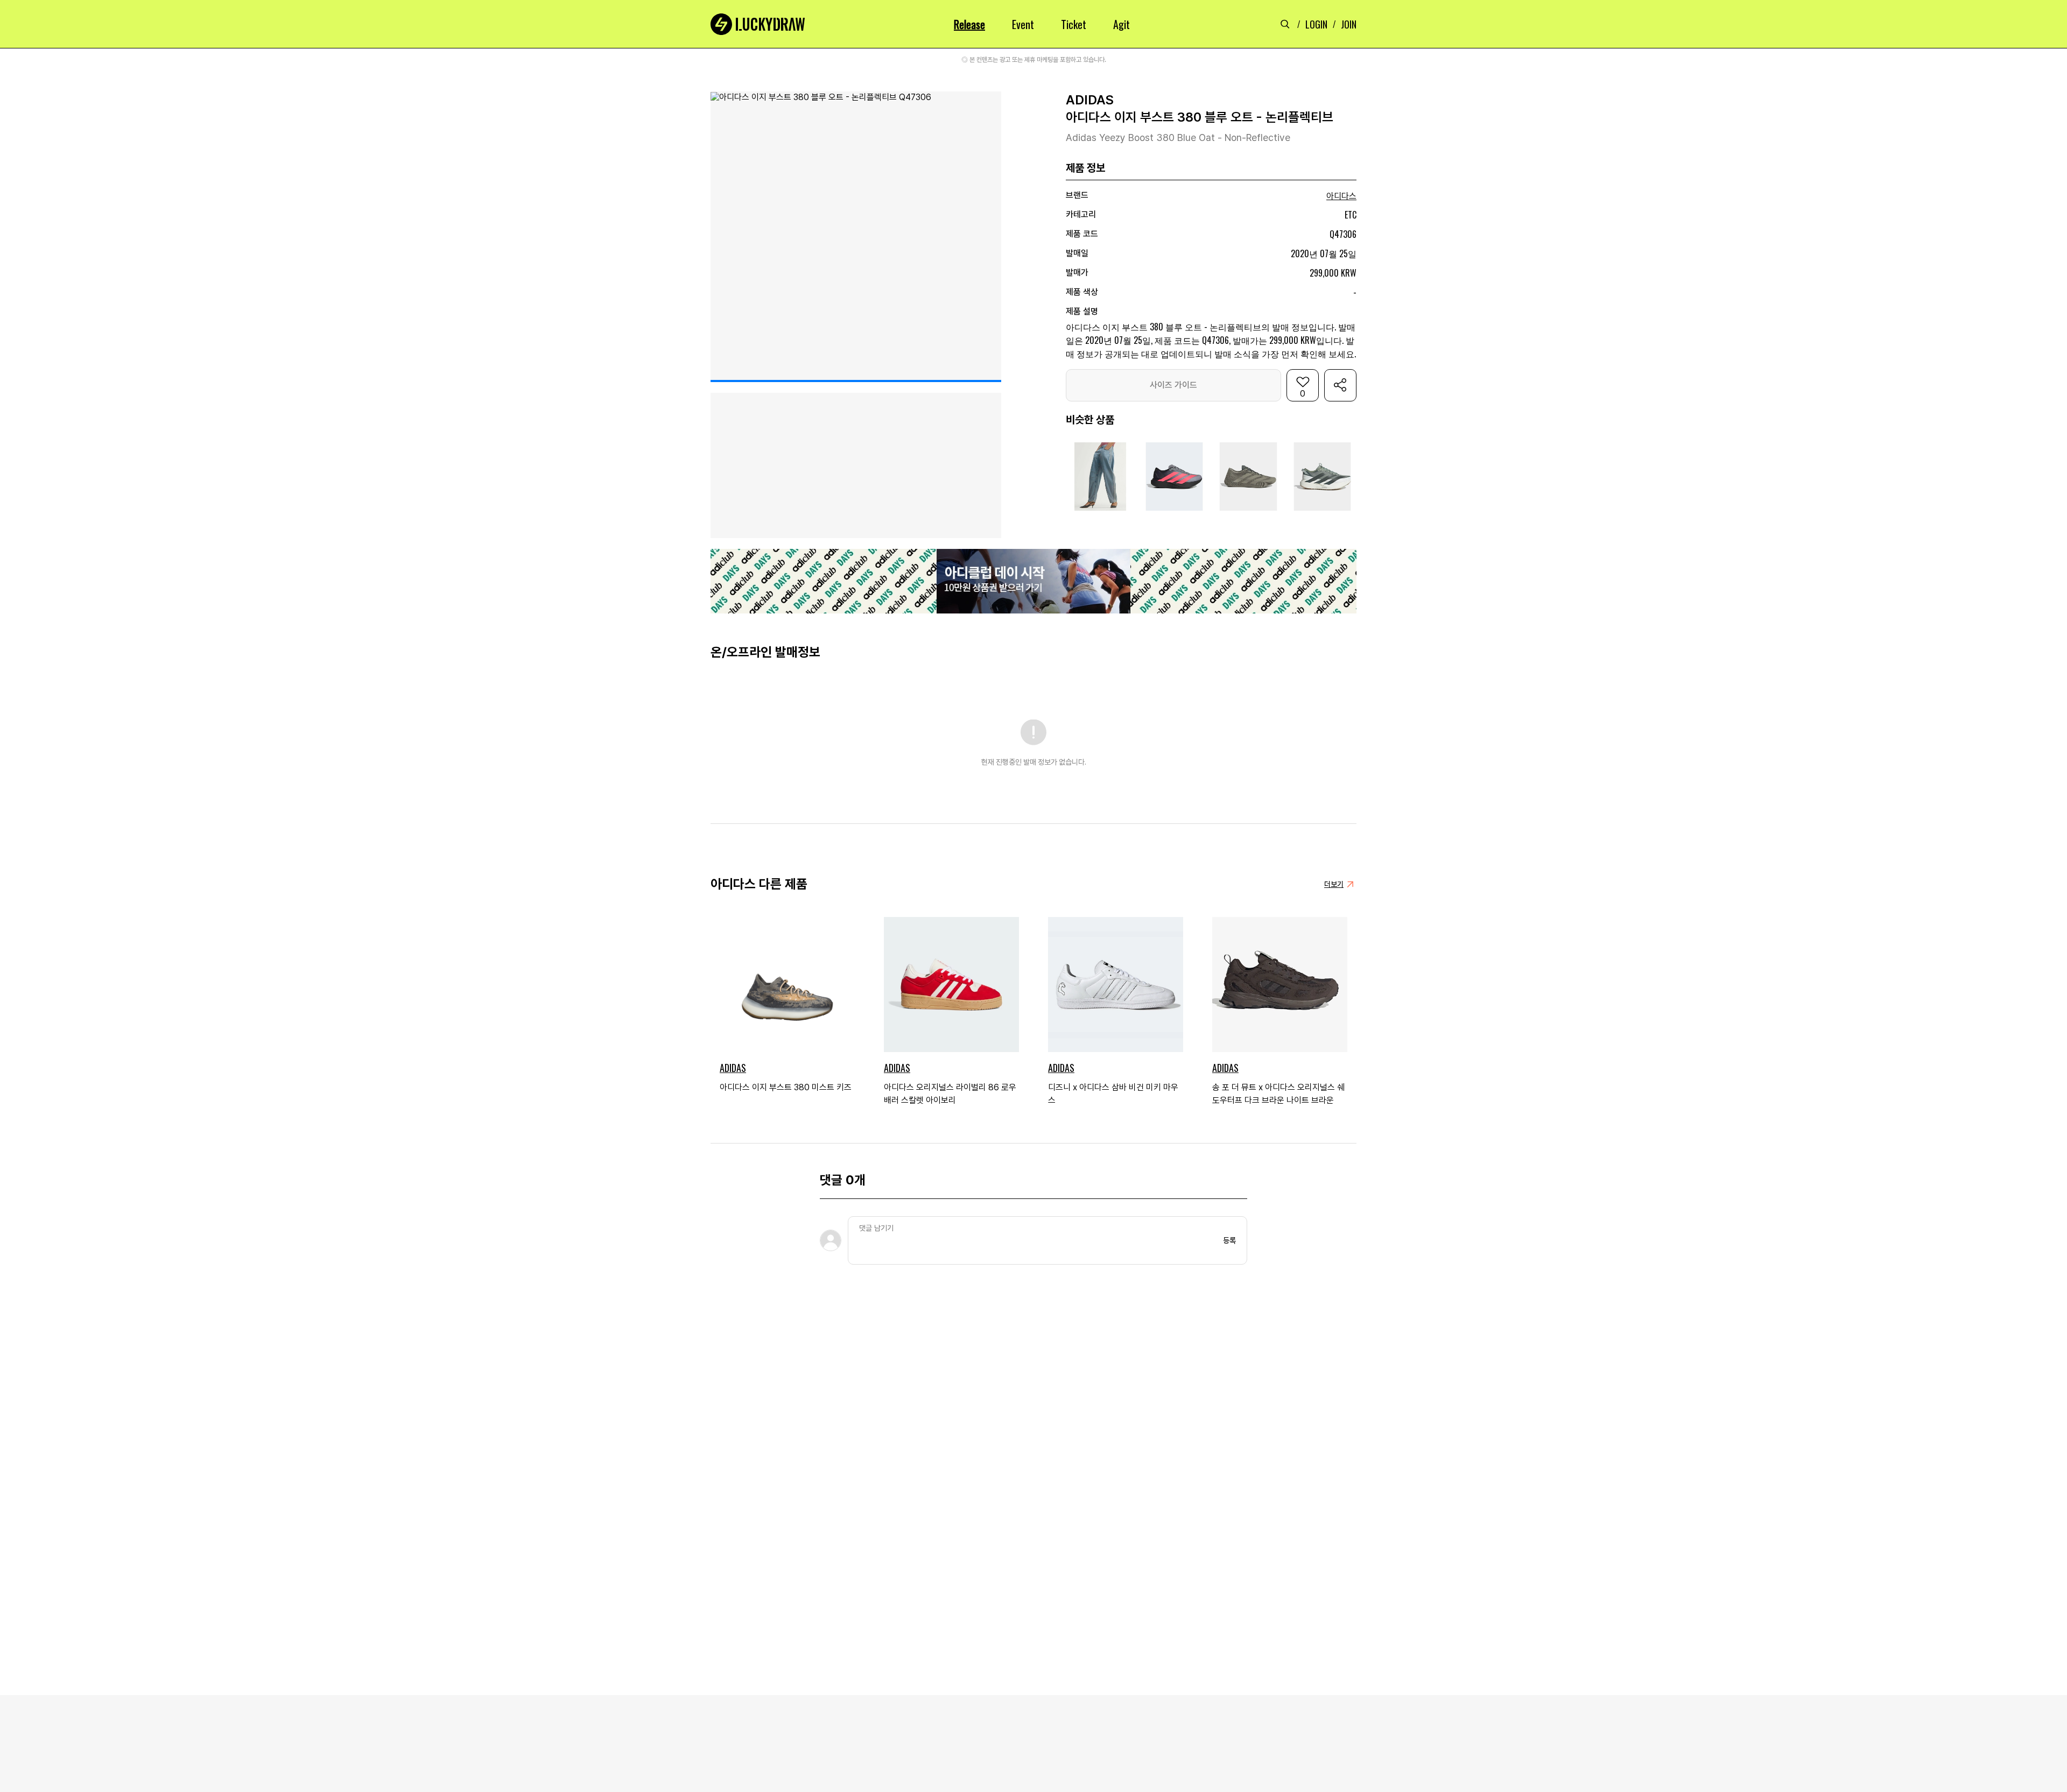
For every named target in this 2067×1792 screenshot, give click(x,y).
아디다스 (1341, 196)
